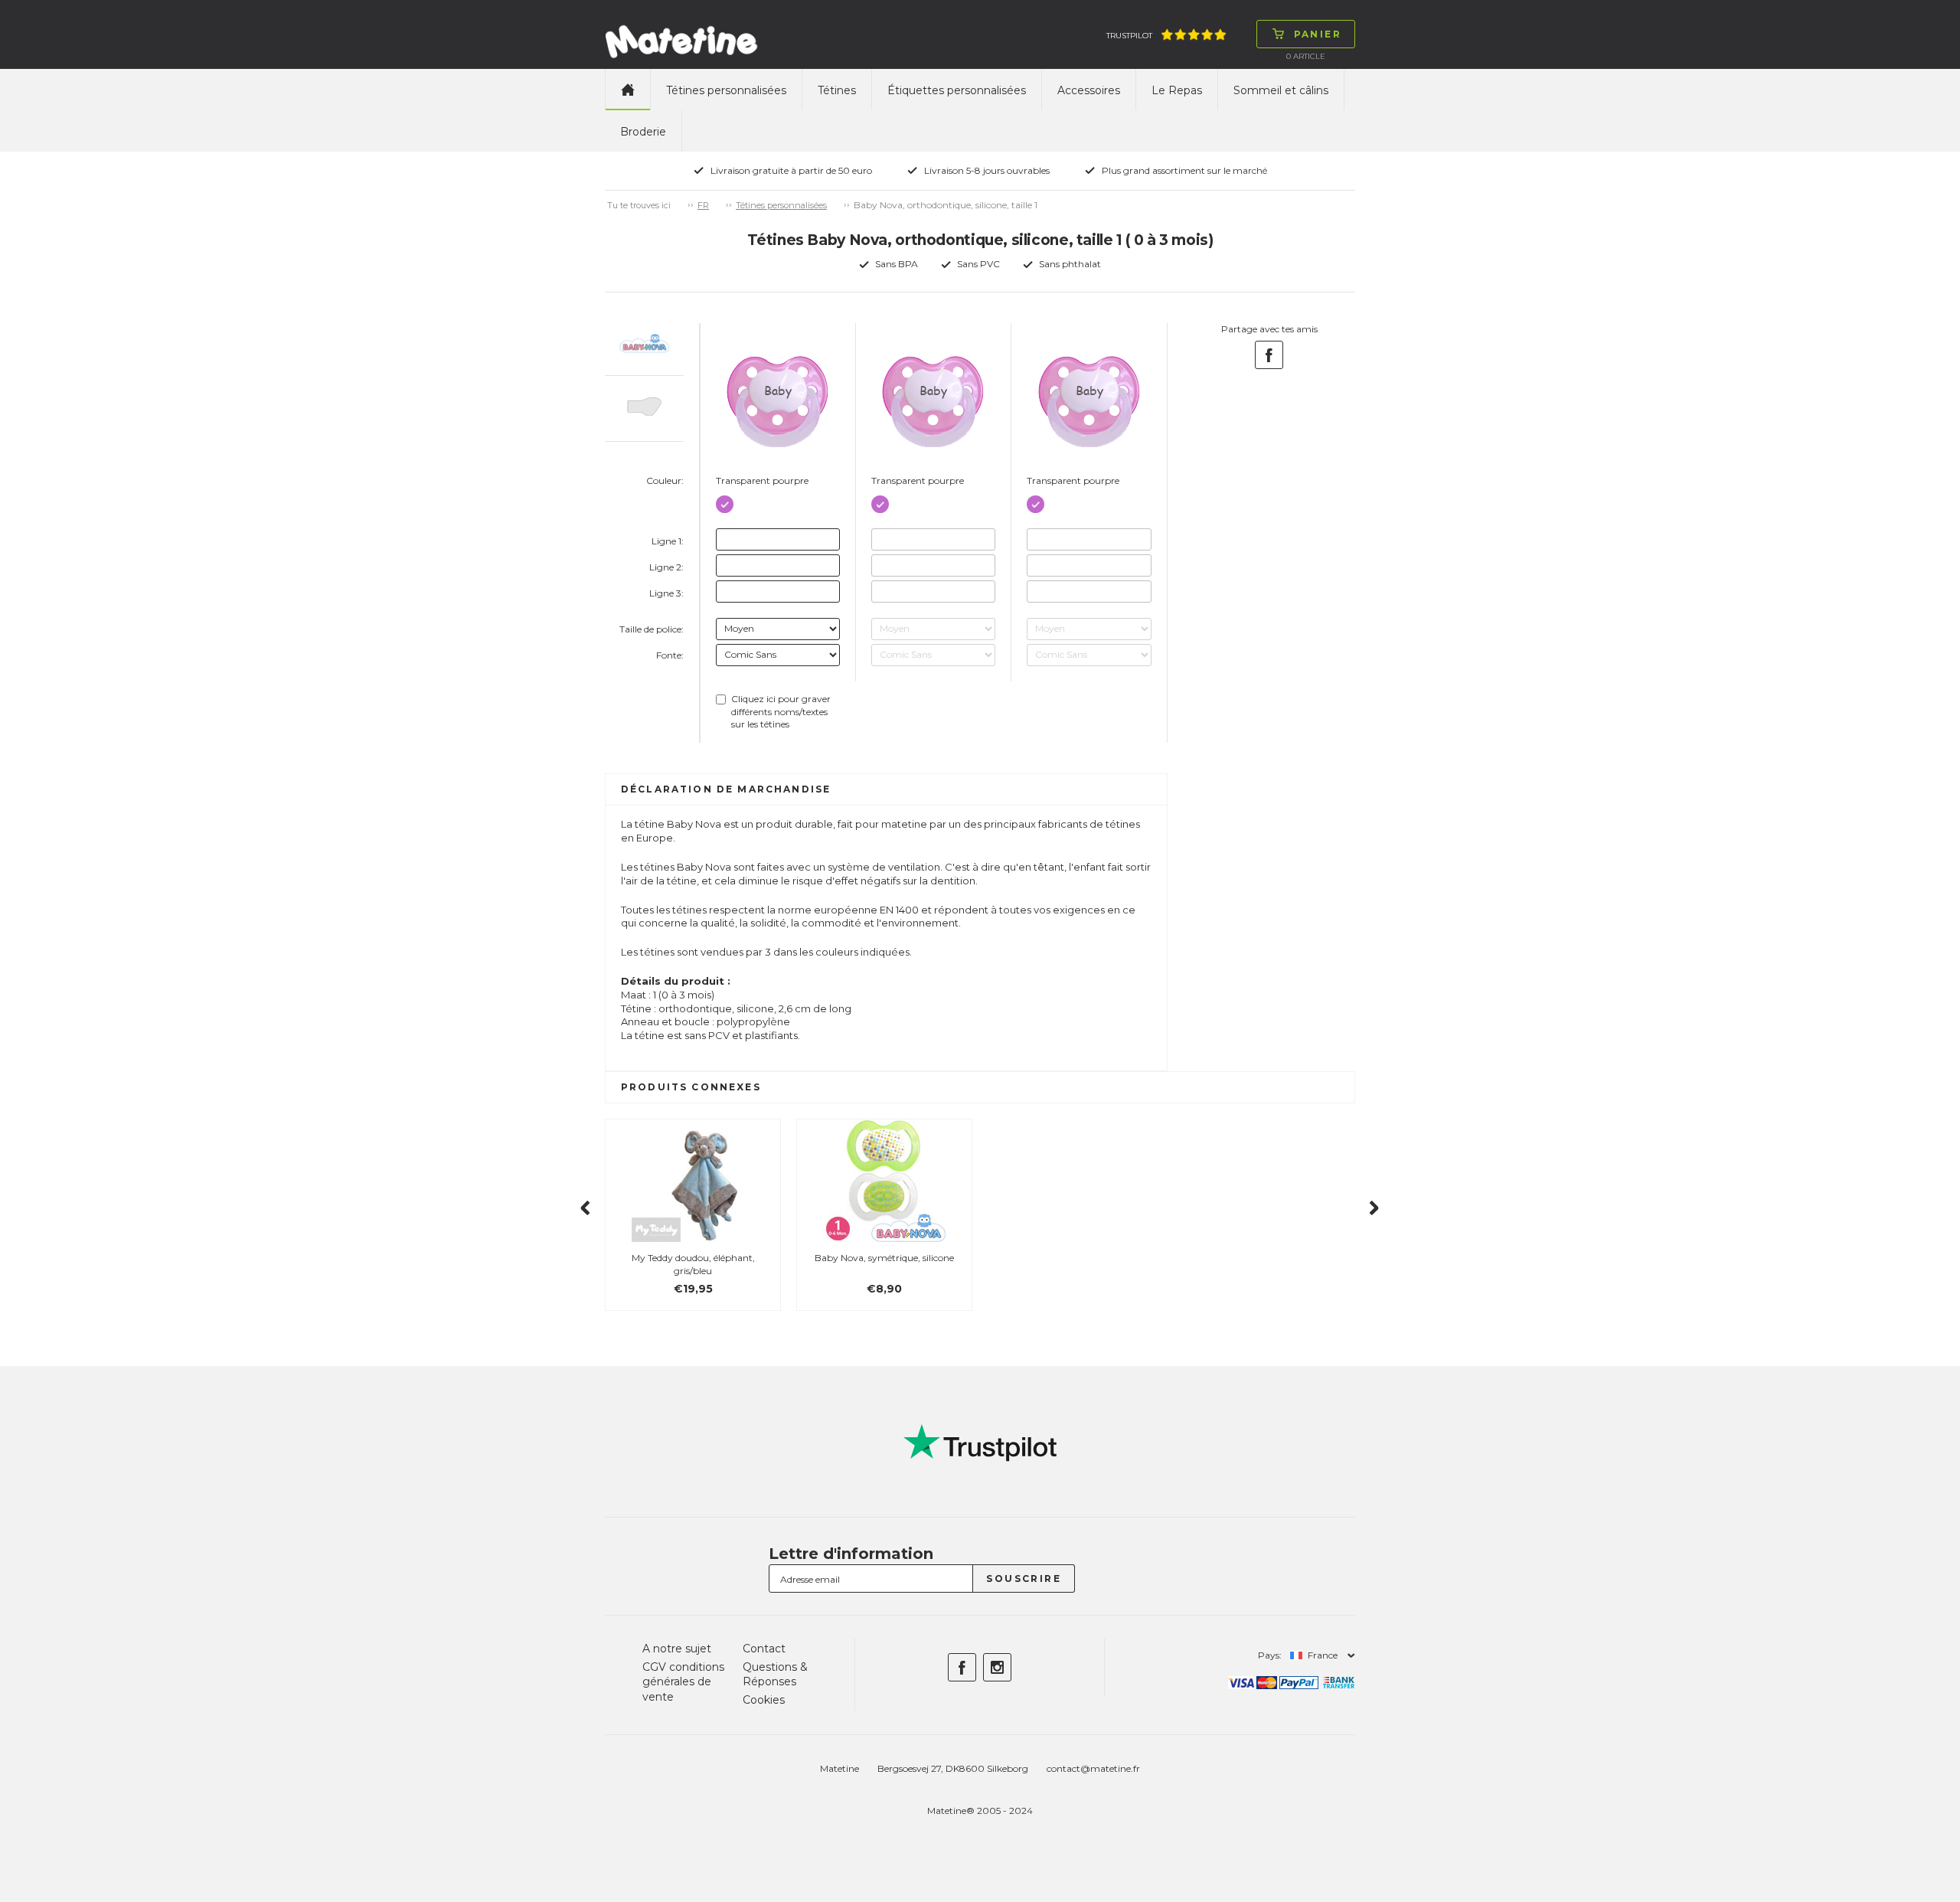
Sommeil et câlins (1281, 90)
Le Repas (1177, 90)
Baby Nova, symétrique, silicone (884, 1258)
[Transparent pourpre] (725, 501)
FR (703, 205)
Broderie (643, 132)
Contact (764, 1649)
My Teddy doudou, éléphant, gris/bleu (693, 1264)
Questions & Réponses (775, 1675)
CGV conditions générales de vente (683, 1682)
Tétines (837, 90)
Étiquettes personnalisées (957, 90)
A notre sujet (677, 1649)
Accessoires (1089, 90)
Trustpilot (1129, 36)
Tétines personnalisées (726, 90)
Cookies (764, 1700)
